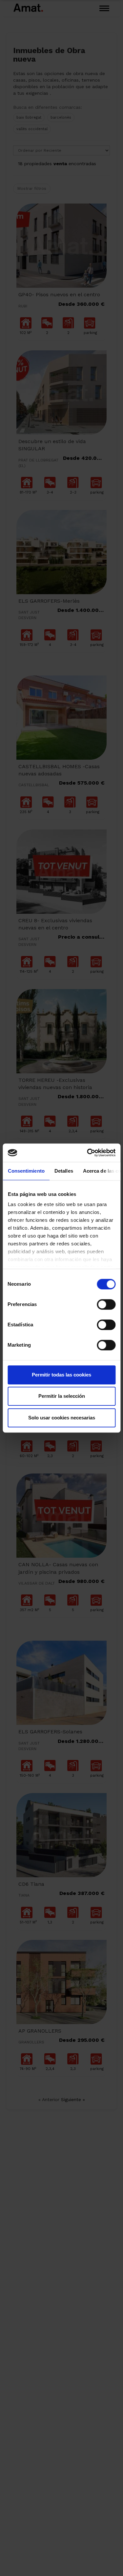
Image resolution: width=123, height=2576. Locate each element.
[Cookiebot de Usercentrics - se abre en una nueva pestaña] (88, 1153)
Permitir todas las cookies (61, 1375)
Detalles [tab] (63, 1171)
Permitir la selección (62, 1396)
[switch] (106, 1304)
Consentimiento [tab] (26, 1171)
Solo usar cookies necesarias (62, 1418)
